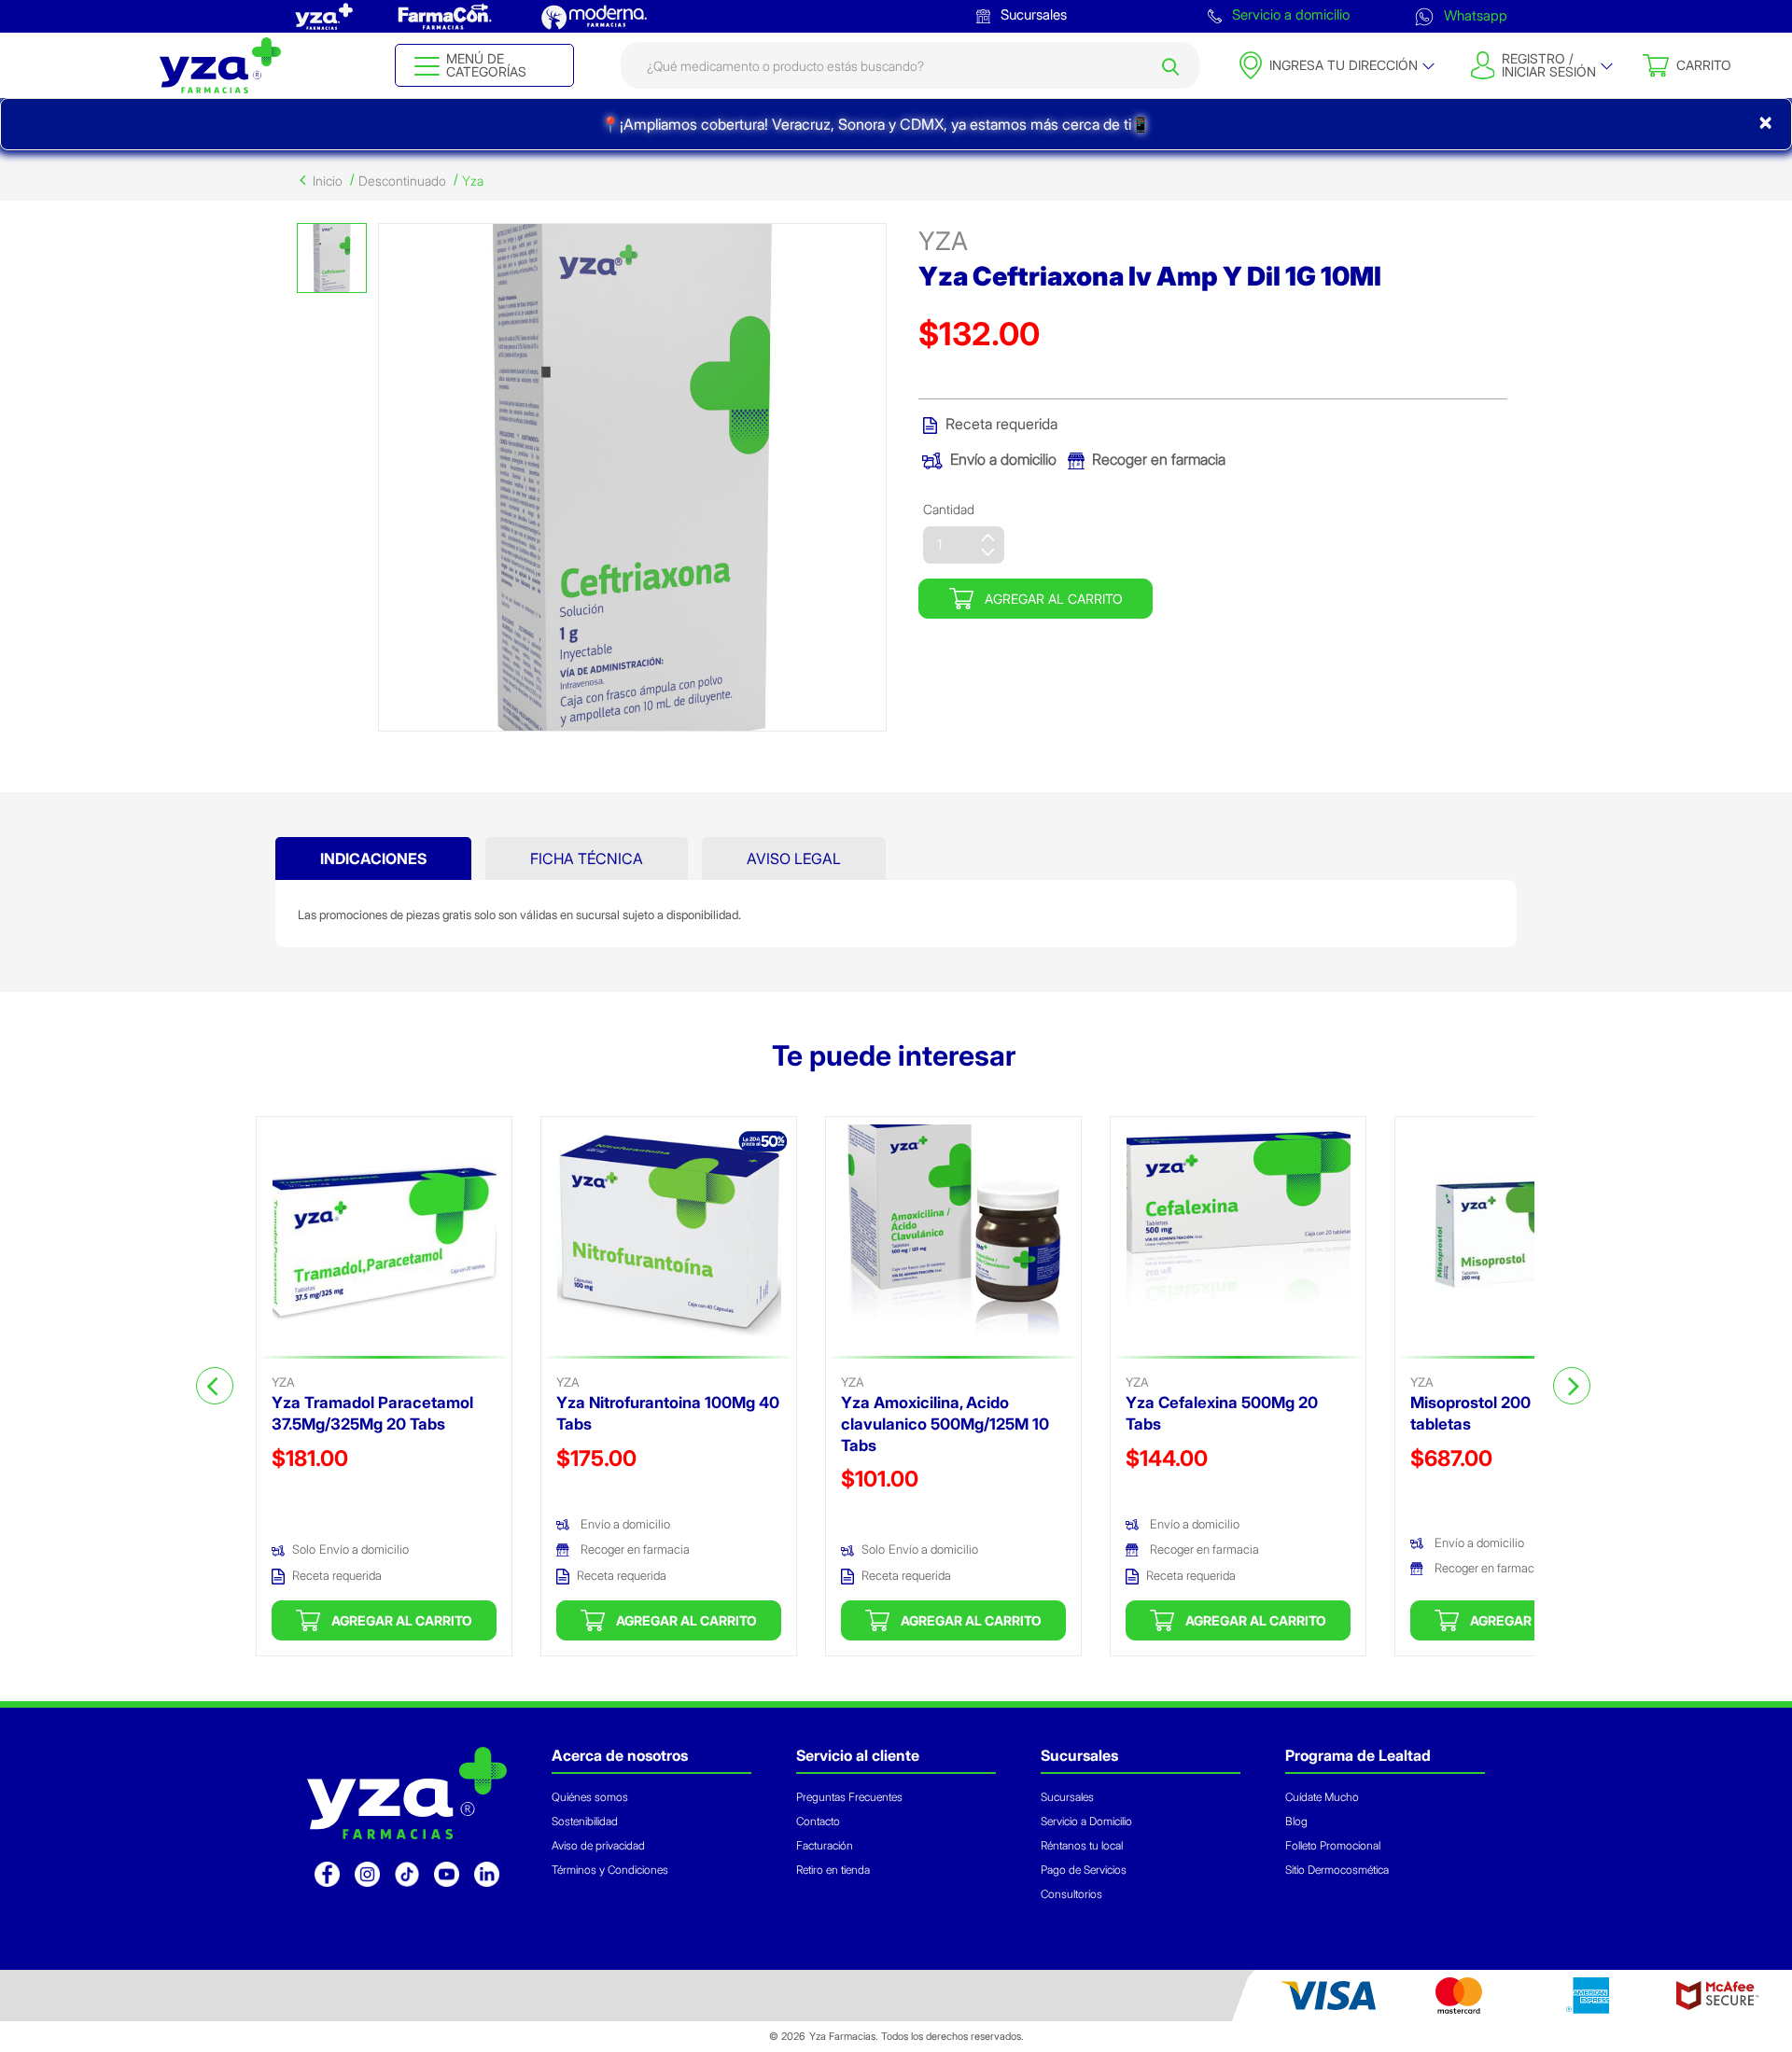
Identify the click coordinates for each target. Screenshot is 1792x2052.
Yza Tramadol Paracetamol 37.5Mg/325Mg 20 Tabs (372, 1413)
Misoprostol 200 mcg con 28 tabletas (1516, 1413)
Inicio (328, 181)
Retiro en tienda (833, 1870)
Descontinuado (402, 181)
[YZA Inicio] (220, 65)
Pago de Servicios (1084, 1870)
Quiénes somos (590, 1797)
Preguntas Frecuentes (849, 1797)
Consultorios (1071, 1894)
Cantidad (949, 509)
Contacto (818, 1821)
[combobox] (910, 65)
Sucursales (1032, 14)
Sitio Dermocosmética (1337, 1870)
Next (1572, 1386)
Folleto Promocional (1333, 1845)
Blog (1296, 1821)
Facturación (825, 1845)
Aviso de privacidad (598, 1845)
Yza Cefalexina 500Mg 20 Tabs (1222, 1413)
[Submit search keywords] (1170, 65)
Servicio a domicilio (1289, 14)
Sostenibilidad (585, 1821)
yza (943, 241)
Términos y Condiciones (610, 1870)
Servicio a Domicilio (1086, 1821)
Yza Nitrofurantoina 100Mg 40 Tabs (668, 1413)
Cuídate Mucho (1322, 1797)
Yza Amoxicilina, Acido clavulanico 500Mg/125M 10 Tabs (945, 1424)
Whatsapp (1474, 14)
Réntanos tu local (1082, 1845)
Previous (215, 1386)
